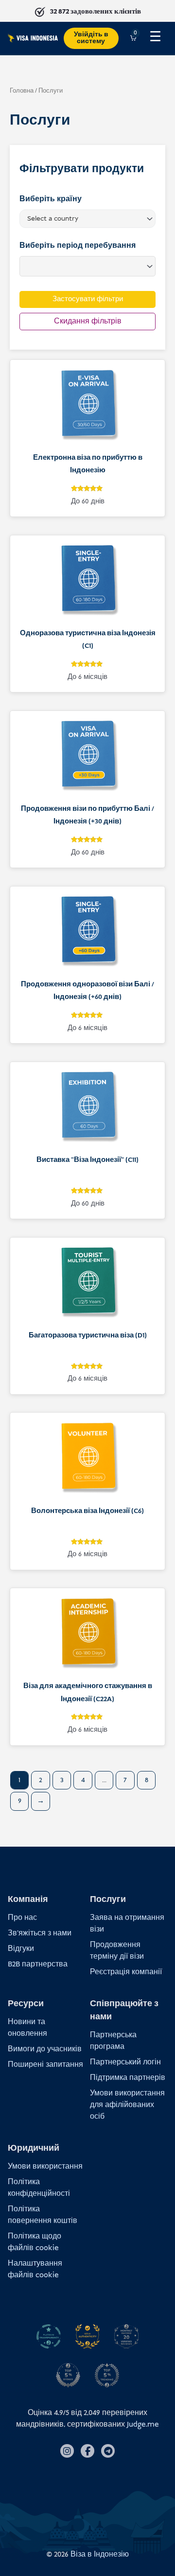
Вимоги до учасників (45, 2049)
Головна (22, 91)
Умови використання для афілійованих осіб (127, 2105)
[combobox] (87, 219)
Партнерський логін (125, 2062)
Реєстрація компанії (126, 1972)
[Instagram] (67, 2451)
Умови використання (45, 2166)
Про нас (22, 1918)
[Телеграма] (108, 2451)
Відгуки (21, 1949)
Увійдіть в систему (91, 38)
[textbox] (84, 219)
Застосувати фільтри (88, 299)
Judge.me (143, 2424)
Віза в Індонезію (100, 2554)
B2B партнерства (38, 1964)
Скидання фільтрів (88, 321)
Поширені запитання (45, 2065)
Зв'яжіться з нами (40, 1933)
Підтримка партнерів (128, 2078)
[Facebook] (87, 2451)
